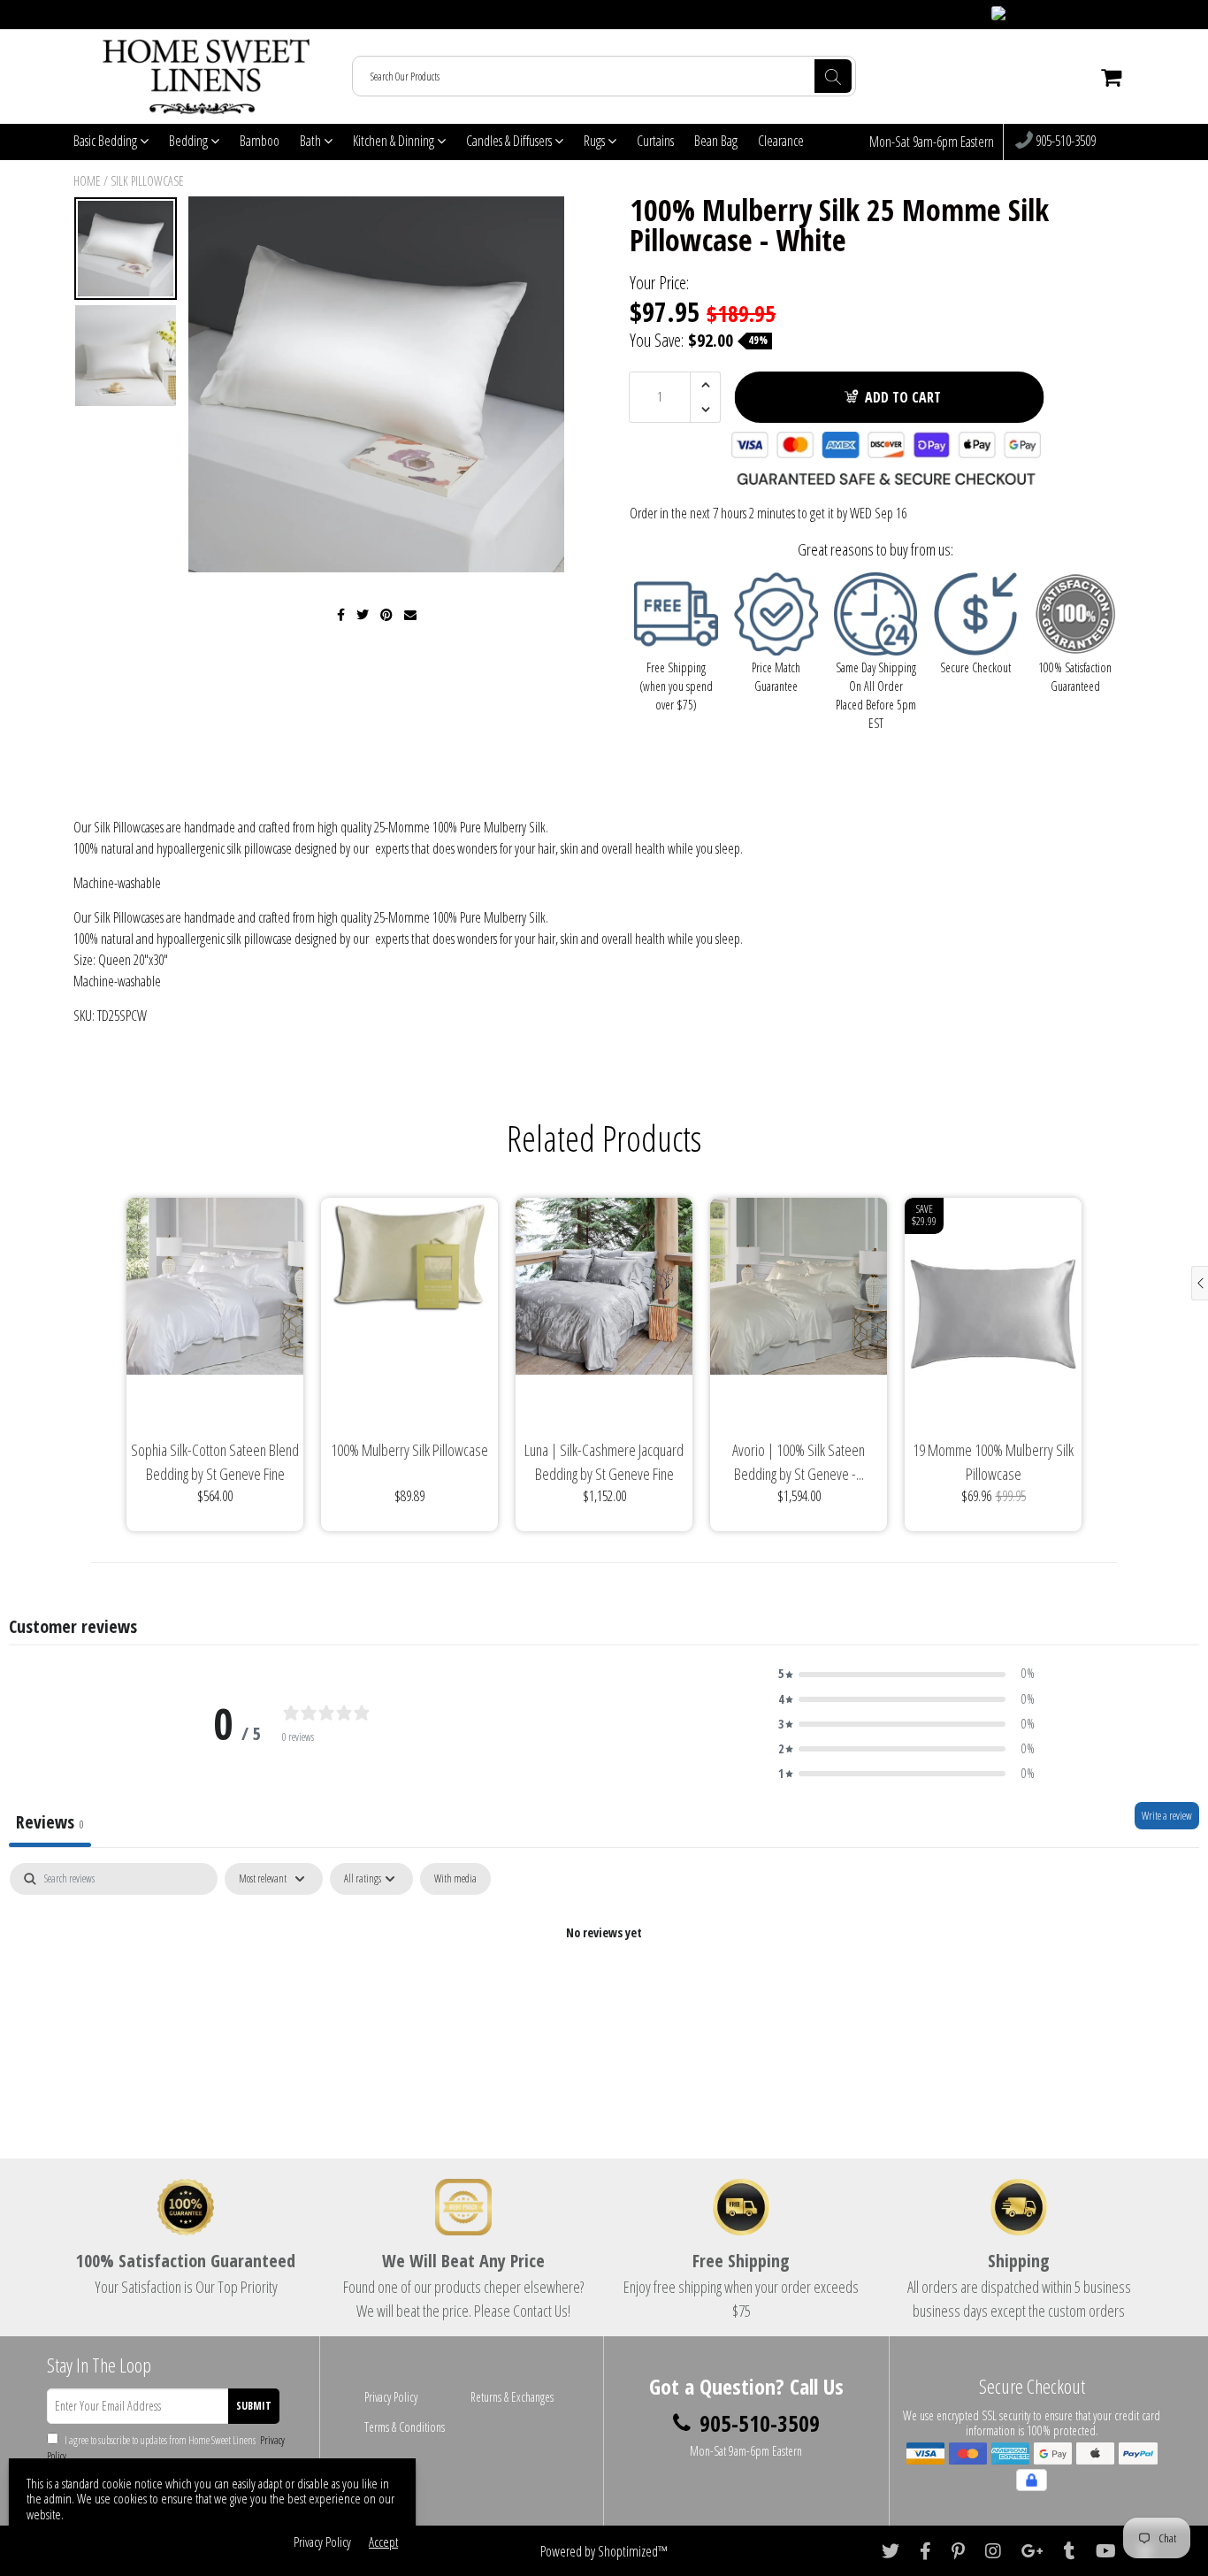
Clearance (781, 141)
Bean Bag (716, 141)
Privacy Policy (391, 2397)
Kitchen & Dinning (395, 141)
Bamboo (260, 141)
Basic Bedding (107, 141)
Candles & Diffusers (510, 141)
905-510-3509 (1064, 142)
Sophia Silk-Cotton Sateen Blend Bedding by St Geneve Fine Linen (215, 1463)
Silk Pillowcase (147, 181)
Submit (254, 2406)
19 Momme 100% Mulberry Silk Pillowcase (993, 1462)
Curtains (655, 141)
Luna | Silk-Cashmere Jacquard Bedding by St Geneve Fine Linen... (604, 1463)
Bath (312, 141)
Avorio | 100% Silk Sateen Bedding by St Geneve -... (799, 1462)
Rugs (596, 141)
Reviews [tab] (50, 1822)
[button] (906, 1674)
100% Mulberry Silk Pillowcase (409, 1450)
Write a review (1167, 1816)
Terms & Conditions (405, 2427)
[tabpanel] (604, 1993)
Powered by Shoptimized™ (604, 2551)
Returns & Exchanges (512, 2397)
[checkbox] (455, 1879)
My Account (1100, 15)
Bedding (190, 141)
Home (87, 181)
